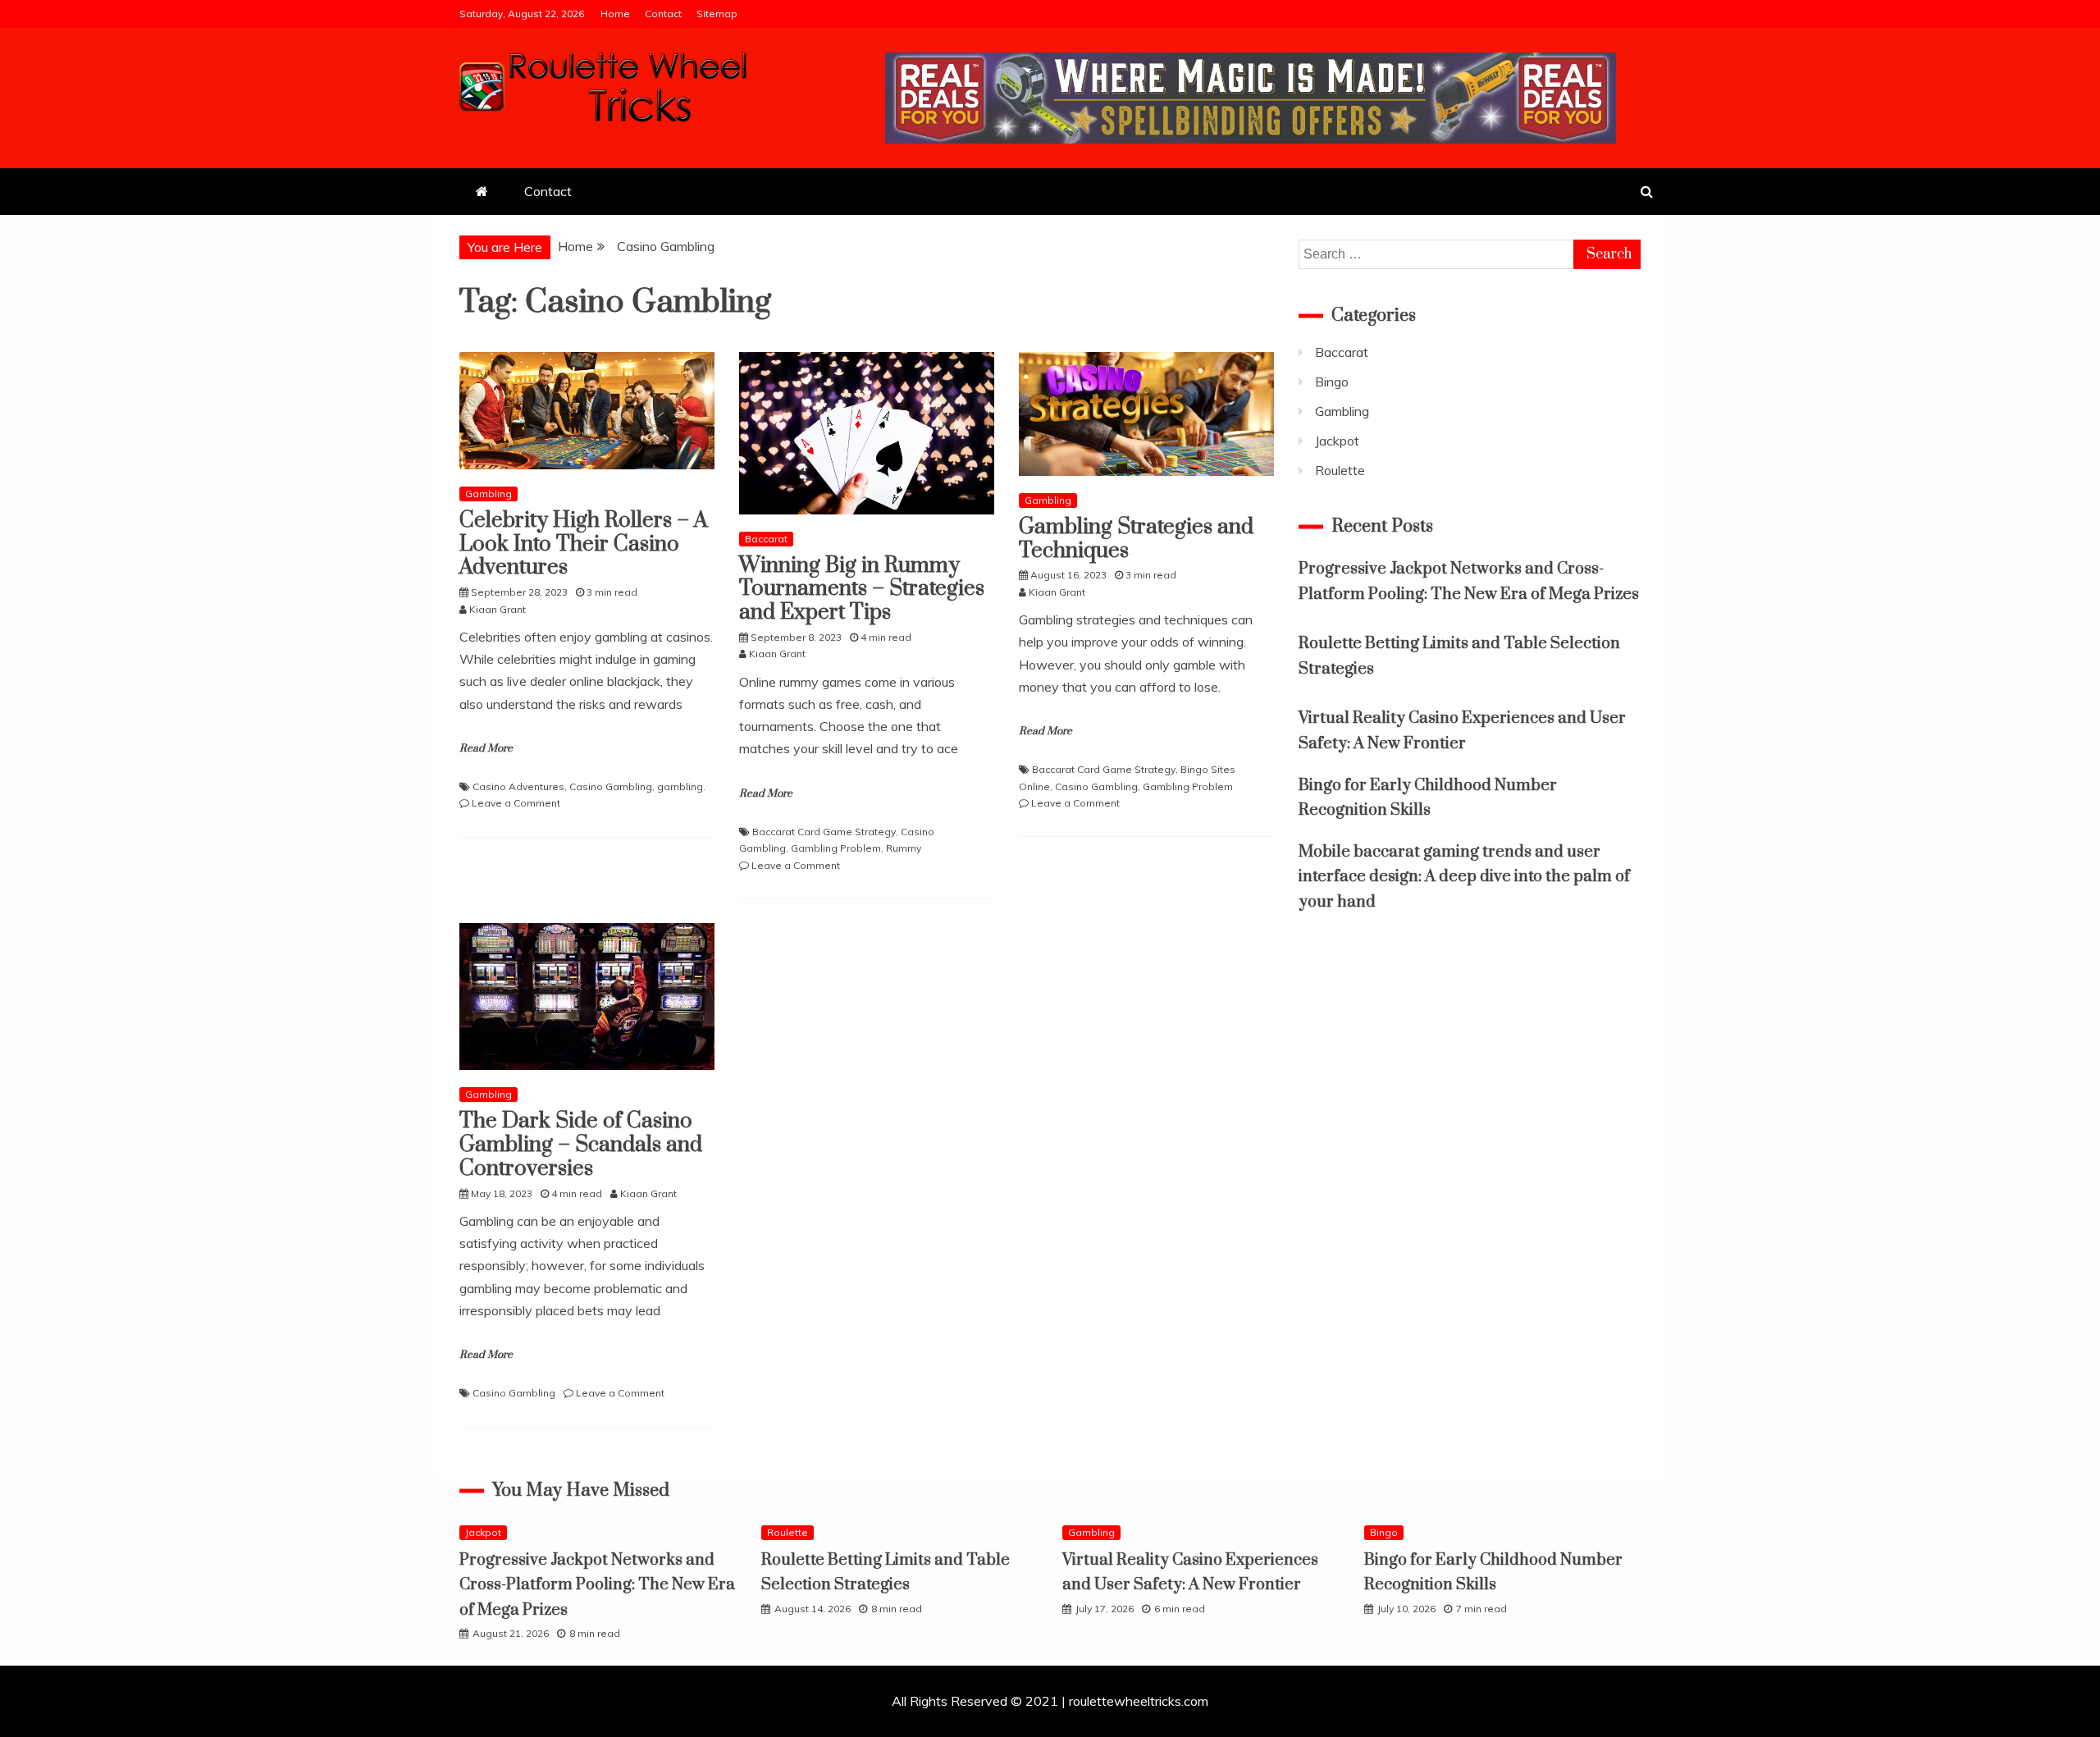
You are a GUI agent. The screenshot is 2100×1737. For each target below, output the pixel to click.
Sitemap (717, 14)
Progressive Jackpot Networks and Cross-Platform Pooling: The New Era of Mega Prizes (597, 1585)
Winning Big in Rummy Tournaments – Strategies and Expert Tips (862, 590)
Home (615, 14)
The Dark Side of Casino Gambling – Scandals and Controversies (581, 1145)
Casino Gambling (611, 786)
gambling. (681, 786)
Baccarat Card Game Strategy (824, 832)
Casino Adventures (518, 786)
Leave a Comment (516, 803)
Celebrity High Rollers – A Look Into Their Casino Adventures (584, 544)
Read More (486, 748)
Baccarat (766, 539)
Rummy (904, 848)
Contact (663, 14)
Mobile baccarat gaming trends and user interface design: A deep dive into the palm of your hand (1464, 877)
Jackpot (1337, 441)
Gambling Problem (836, 848)
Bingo (1332, 382)
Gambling (488, 494)
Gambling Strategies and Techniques (1136, 539)
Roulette (1340, 470)
